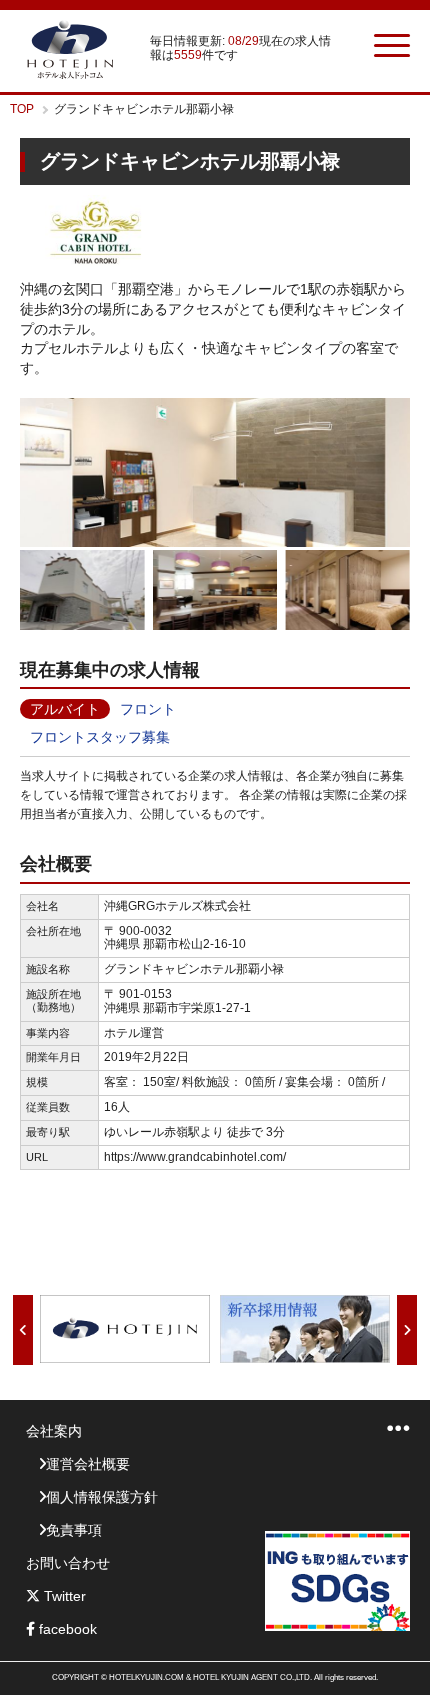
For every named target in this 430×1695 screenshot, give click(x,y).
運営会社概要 (88, 1464)
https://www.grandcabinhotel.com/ (195, 1157)
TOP (22, 109)
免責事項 (74, 1530)
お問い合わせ (68, 1563)
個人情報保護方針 (102, 1497)
